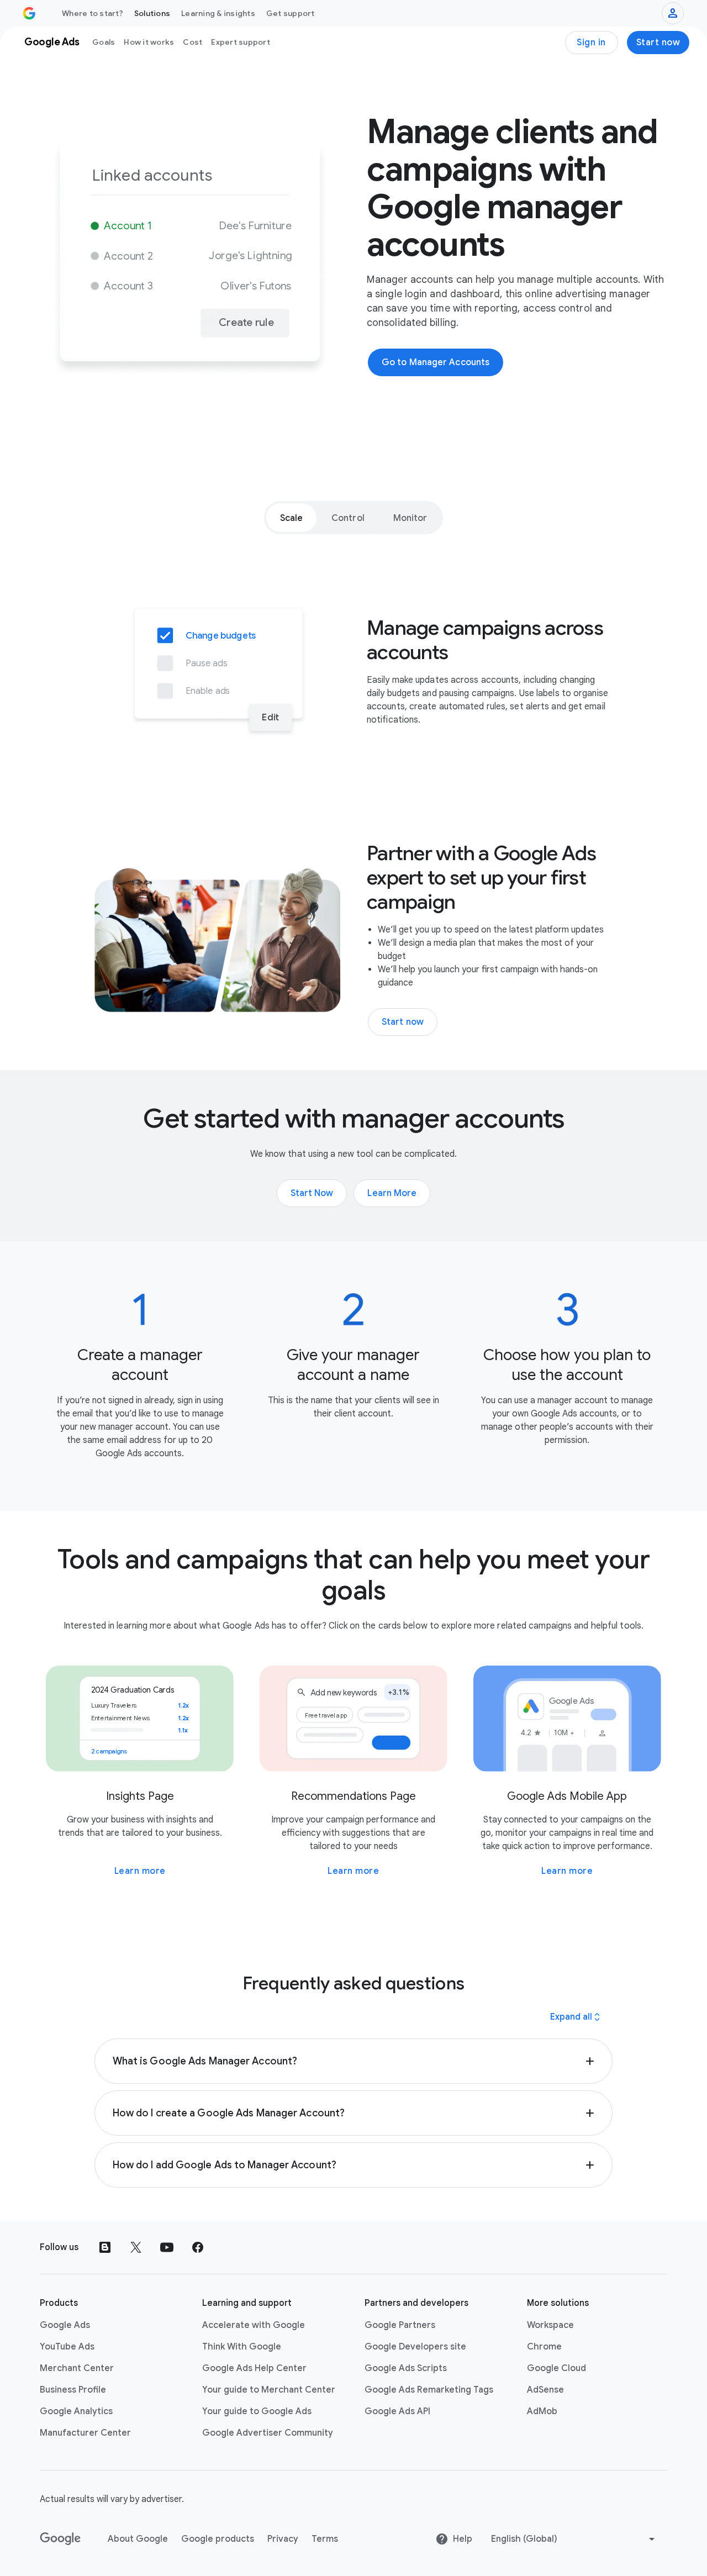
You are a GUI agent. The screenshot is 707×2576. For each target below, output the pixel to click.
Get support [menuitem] (291, 13)
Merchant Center (77, 2368)
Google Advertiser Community (268, 2433)
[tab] (292, 518)
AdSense (545, 2390)
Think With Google (242, 2347)
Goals (104, 42)
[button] (354, 2061)
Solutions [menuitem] (152, 13)
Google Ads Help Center (254, 2368)
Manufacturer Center (85, 2433)
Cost (192, 42)
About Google (138, 2539)
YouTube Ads (67, 2347)
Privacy (283, 2539)
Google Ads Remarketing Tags (429, 2390)
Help (463, 2539)
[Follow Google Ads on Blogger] (105, 2247)
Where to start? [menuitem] (93, 13)
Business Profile (73, 2390)
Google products (218, 2539)
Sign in (591, 43)
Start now (658, 43)
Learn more (140, 1871)
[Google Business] (29, 13)
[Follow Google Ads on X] (136, 2247)
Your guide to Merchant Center (269, 2390)
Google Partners (400, 2325)
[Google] (60, 2539)
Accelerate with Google (254, 2325)
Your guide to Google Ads (257, 2411)
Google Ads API (397, 2411)
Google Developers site (415, 2347)
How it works (149, 42)
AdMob (542, 2411)
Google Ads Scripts (406, 2368)
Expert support (241, 42)
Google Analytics (76, 2411)
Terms (325, 2539)
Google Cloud (556, 2368)
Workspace (550, 2325)
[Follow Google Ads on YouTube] (167, 2247)
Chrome (544, 2347)
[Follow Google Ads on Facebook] (198, 2247)
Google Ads (65, 2325)
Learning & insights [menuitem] (218, 13)
